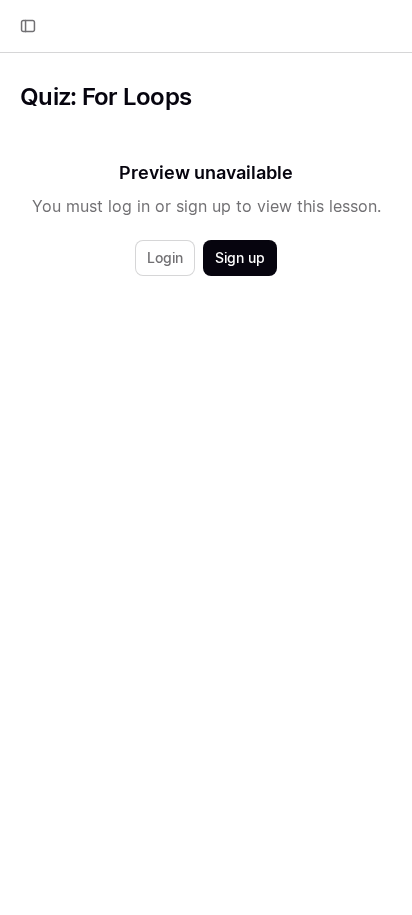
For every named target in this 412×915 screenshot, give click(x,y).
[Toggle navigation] (28, 26)
